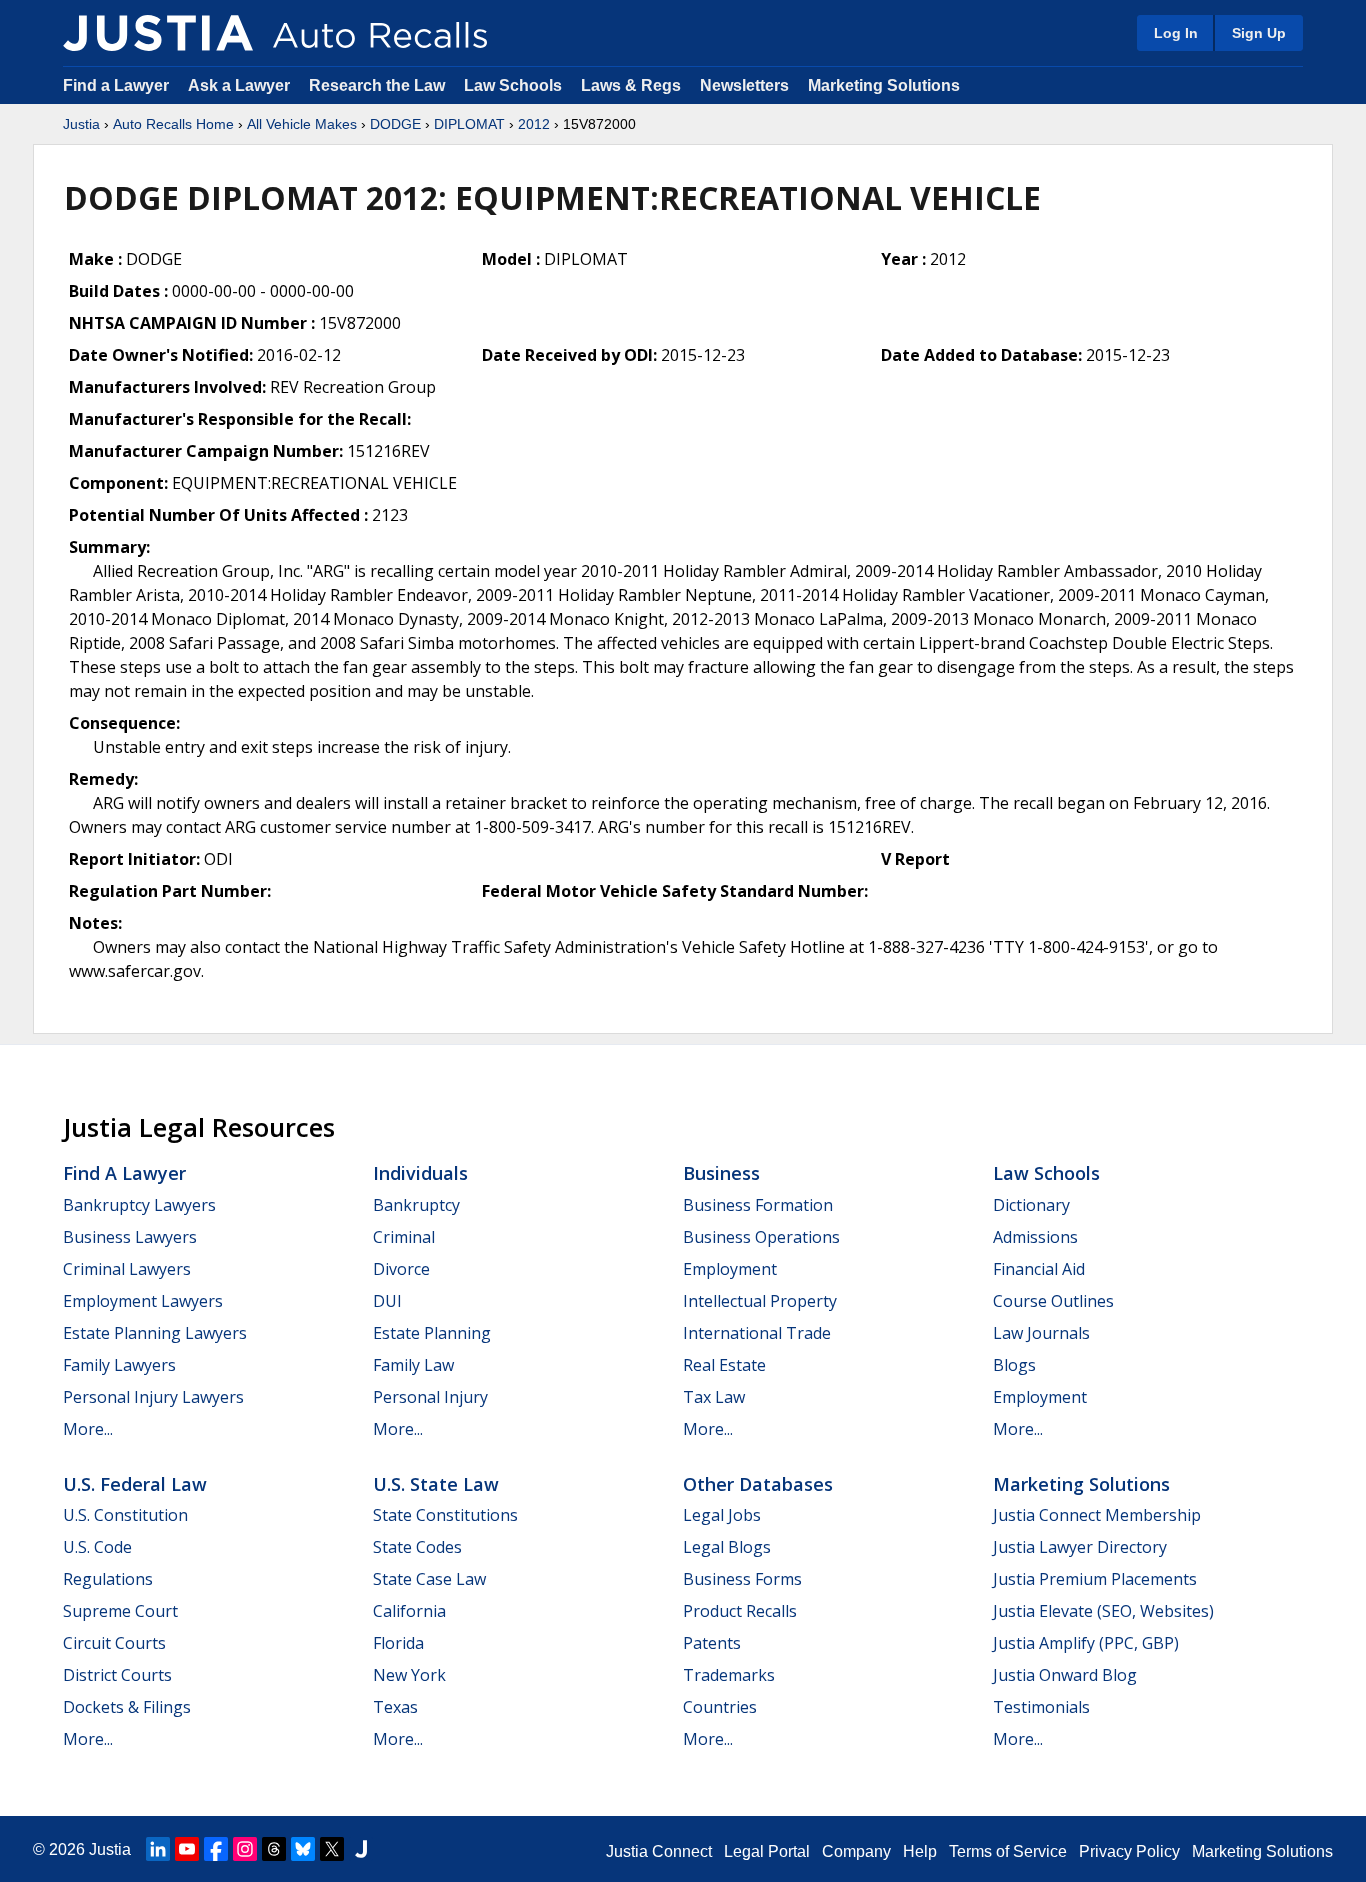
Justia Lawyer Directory (1080, 1547)
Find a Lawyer (116, 85)
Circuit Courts (114, 1643)
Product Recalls (740, 1611)
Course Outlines (1053, 1301)
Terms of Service (1008, 1851)
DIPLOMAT (469, 124)
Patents (712, 1643)
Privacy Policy (1129, 1851)
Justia (81, 124)
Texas (395, 1707)
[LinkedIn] (158, 1849)
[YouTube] (187, 1849)
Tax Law (714, 1397)
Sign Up (1259, 33)
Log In (1176, 33)
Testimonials (1041, 1707)
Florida (398, 1643)
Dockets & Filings (127, 1707)
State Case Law (429, 1579)
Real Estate (724, 1365)
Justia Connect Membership (1097, 1515)
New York (409, 1675)
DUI (387, 1301)
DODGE (395, 124)
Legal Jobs (722, 1515)
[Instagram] (245, 1849)
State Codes (417, 1547)
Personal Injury (430, 1397)
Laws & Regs (631, 85)
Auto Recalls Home (173, 124)
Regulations (108, 1579)
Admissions (1035, 1237)
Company (856, 1851)
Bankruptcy (416, 1205)
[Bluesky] (303, 1849)
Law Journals (1041, 1333)
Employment (730, 1269)
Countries (720, 1707)
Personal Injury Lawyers (153, 1397)
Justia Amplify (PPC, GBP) (1086, 1643)
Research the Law (377, 85)
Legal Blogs (727, 1547)
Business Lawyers (130, 1237)
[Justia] (158, 33)
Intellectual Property (760, 1301)
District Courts (117, 1675)
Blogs (1014, 1365)
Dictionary (1031, 1205)
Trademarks (729, 1675)
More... (88, 1429)
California (409, 1611)
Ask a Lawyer (241, 85)
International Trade (757, 1333)
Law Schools (513, 85)
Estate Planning (432, 1333)
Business (721, 1173)
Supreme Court (120, 1611)
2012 (534, 124)
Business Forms (742, 1579)
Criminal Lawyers (127, 1269)
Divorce (401, 1269)
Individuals (420, 1173)
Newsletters (744, 85)
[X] (332, 1849)
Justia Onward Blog (1065, 1675)
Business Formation (758, 1205)
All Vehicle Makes (302, 124)
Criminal (404, 1237)
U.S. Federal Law (135, 1484)
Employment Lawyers (143, 1301)
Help (920, 1851)
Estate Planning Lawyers (155, 1333)
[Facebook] (216, 1849)
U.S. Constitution (125, 1515)
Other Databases (758, 1484)
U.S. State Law (436, 1484)
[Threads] (274, 1849)
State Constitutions (445, 1515)
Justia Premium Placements (1095, 1579)
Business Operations (761, 1237)
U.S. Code (97, 1547)
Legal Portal (767, 1851)
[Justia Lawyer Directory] (361, 1849)
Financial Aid (1039, 1269)
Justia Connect (659, 1851)
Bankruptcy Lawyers (139, 1205)
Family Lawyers (119, 1365)
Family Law (413, 1365)
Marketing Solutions (884, 85)
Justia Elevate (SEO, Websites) (1103, 1611)
